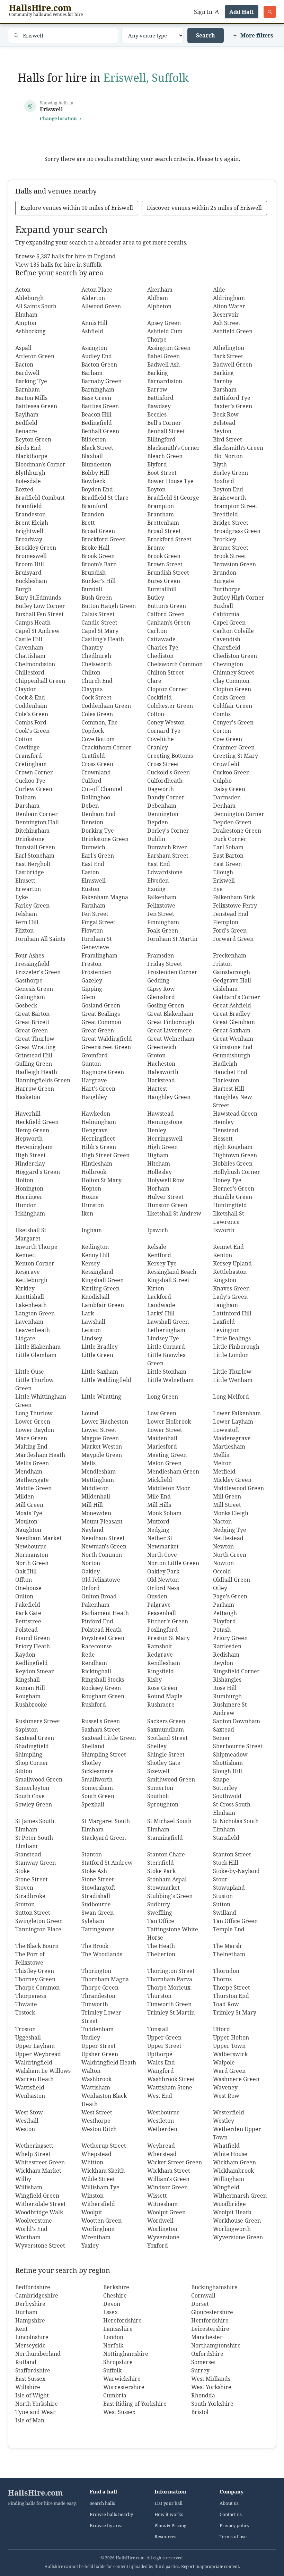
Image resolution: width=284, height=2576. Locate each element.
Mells (88, 1463)
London (113, 2337)
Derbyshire (30, 2304)
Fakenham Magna (105, 897)
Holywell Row (166, 1180)
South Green (98, 1796)
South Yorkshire (212, 2404)
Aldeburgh (29, 298)
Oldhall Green (232, 1580)
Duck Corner (230, 839)
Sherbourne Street (238, 1746)
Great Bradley (232, 1014)
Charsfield (227, 647)
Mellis (221, 1455)
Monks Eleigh (231, 1513)
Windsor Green (167, 2187)
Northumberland (38, 2354)
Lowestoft (226, 1430)
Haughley (94, 1097)
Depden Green (232, 822)
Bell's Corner (164, 423)
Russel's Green (101, 1721)
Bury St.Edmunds (38, 598)
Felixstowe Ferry (235, 905)
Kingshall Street (168, 1280)
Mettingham (98, 1480)
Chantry (92, 647)
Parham (224, 1605)
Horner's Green (234, 1188)
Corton (222, 731)
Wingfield (226, 2187)
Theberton (161, 1954)
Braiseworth (229, 498)
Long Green (163, 1397)
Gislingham (30, 997)
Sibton (24, 1771)
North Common (102, 1555)
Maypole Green (102, 1455)
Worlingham (98, 2229)
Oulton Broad (99, 1596)
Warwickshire (122, 2379)
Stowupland (229, 1888)
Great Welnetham (171, 1039)
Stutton (25, 1904)
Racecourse (97, 1646)
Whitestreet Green (40, 2162)
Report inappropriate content (210, 2566)
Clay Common (231, 681)
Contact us (231, 2514)
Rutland (26, 2362)
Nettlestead (228, 1538)
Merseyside (30, 2345)
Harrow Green (35, 1089)
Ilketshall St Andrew (174, 1213)
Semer (222, 1738)
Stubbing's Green (170, 1896)
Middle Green (33, 1488)
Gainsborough (232, 972)
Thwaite (26, 2004)
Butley (156, 598)
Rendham (94, 1663)
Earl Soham (228, 847)
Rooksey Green (101, 1688)
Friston (222, 964)
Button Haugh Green (109, 606)
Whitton (92, 2162)
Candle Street (99, 622)
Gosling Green (166, 1005)
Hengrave (95, 1130)
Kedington (95, 1247)
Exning (156, 889)
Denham (224, 806)
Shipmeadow (230, 1754)
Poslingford (162, 1630)
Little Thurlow (232, 1372)
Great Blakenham (170, 1014)
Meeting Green (167, 1455)
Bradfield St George (173, 498)
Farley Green (32, 905)
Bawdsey (159, 406)
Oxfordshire (207, 2354)
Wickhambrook (233, 2171)
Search (206, 35)
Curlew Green (34, 789)
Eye (218, 889)
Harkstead (161, 1080)
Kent (21, 2329)
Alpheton (159, 306)
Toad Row (226, 2004)
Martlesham (229, 1446)
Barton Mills (31, 398)
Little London (231, 1355)
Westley (224, 2121)
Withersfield (98, 2204)
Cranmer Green (234, 747)
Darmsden (227, 797)
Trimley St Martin (171, 2012)
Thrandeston (98, 1996)
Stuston (223, 1896)
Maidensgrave (232, 1438)
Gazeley (92, 980)
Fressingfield (32, 964)
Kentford (159, 1255)
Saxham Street (101, 1729)
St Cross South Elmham (232, 1809)
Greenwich (162, 1047)
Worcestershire (124, 2387)
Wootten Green (101, 2221)
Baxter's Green (233, 406)
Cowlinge (28, 747)
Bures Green (164, 581)
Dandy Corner (166, 797)
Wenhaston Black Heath (104, 2100)
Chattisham (30, 656)
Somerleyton (32, 1788)
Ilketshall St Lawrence (229, 1218)
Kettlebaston (230, 1272)
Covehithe (161, 739)
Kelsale (157, 1247)
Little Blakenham (38, 1347)
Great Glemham (234, 1022)
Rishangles (227, 1680)
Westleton (161, 2121)
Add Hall (242, 12)
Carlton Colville (233, 631)
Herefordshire (122, 2320)
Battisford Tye (232, 398)
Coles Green (97, 714)
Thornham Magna (105, 1979)
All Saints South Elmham (36, 310)
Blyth (220, 464)
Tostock (25, 2012)
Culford (91, 781)
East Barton (228, 856)
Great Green (32, 1030)
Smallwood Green (39, 1779)
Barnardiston (165, 381)
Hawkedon (96, 1114)
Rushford (94, 1705)
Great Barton (32, 1014)
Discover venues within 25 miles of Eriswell (204, 208)
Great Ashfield (232, 1005)
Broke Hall (95, 548)
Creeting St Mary (236, 756)
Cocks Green (229, 697)
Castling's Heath (103, 639)
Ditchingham (32, 831)
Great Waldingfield (107, 1039)
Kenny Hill (95, 1255)
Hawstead (161, 1114)
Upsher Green (100, 2054)
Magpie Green (100, 1438)
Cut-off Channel (102, 789)
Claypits (92, 689)
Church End (97, 681)
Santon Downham (237, 1721)
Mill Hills (159, 1505)
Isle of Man (30, 2420)
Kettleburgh (31, 1280)
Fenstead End (231, 914)
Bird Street (228, 439)
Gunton (91, 1064)
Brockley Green (36, 548)
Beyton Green (33, 439)
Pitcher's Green (168, 1621)
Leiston (91, 1330)
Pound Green (33, 1638)
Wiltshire (28, 2387)
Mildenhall (96, 1496)
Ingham (92, 1230)
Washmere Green (236, 2079)
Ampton (26, 323)
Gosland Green (101, 1005)
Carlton (157, 631)
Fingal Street (98, 922)
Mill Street (227, 1505)
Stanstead (28, 1854)
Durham (26, 2312)
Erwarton (28, 889)
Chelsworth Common (175, 664)
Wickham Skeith (103, 2171)
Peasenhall (162, 1613)
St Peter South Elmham (34, 1842)
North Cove (162, 1555)
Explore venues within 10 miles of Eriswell (77, 208)
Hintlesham (97, 1164)
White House (230, 2154)
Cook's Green (32, 731)
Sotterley (225, 1788)
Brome (156, 548)
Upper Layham (35, 2046)
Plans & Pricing (170, 2526)
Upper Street (99, 2046)
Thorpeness (31, 1996)
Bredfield (225, 514)
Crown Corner (34, 772)
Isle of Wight (32, 2395)
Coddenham (31, 706)
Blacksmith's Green (238, 448)
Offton (24, 1580)
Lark (88, 1313)
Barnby (223, 381)
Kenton (223, 1255)
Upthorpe (160, 2054)
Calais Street (98, 614)
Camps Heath (33, 622)
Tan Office (161, 1921)
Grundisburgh (232, 1055)
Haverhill (28, 1114)
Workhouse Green (237, 2221)
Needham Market (38, 1538)
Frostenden (96, 972)
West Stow (29, 2112)
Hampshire (30, 2320)
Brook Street (230, 556)
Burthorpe (227, 589)
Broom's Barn (99, 564)
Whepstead (96, 2154)
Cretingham (31, 764)
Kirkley (25, 1288)
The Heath (161, 1946)
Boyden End (97, 489)
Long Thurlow (34, 1413)
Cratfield (93, 756)
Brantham (161, 514)
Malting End (31, 1446)
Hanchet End (230, 1072)
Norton (91, 1563)
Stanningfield (165, 1838)
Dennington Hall (37, 822)
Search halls (102, 2503)
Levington (226, 1330)
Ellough (223, 872)
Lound (90, 1413)
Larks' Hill (161, 1313)
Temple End (229, 1929)
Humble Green (233, 1197)
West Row (226, 2096)
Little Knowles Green (166, 1359)
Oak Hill (26, 1571)
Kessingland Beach (172, 1272)
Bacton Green (99, 364)
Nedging (158, 1530)
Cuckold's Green (168, 772)
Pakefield (28, 1605)
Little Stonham (167, 1372)
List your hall (168, 2503)
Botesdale (28, 481)
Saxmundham (166, 1729)
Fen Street (95, 914)
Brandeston (30, 514)
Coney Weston (166, 722)
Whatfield (226, 2146)
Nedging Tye (230, 1530)
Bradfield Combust (40, 498)
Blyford (157, 464)
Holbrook (94, 1172)
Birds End (28, 448)
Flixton (24, 930)
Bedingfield (97, 423)
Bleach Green (165, 456)
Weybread (161, 2146)
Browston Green (234, 564)
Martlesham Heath (40, 1455)
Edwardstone (165, 872)
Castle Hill (29, 639)
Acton (23, 290)
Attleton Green (35, 356)
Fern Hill (27, 922)
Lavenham (29, 1322)
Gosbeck (26, 1005)
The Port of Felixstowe (30, 1958)
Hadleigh (225, 1064)
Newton (223, 1546)
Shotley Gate (164, 1763)
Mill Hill (92, 1505)
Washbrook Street (171, 2079)
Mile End (159, 1496)
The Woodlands (102, 1954)
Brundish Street (168, 573)
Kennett (26, 1255)
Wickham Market (38, 2171)
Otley (220, 1588)
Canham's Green (169, 622)
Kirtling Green (100, 1288)
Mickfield (160, 1480)
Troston (25, 2029)
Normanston (32, 1555)
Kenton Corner (35, 1263)
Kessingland (97, 1272)
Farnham (93, 905)
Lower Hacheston (105, 1422)
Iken (87, 1213)
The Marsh (227, 1946)
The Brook (95, 1946)
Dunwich (93, 847)
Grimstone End (233, 1047)
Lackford (159, 1297)
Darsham (27, 806)
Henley (157, 1130)
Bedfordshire (33, 2287)
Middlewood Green (238, 1488)
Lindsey (92, 1338)
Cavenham (29, 647)
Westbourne (163, 2112)
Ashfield (92, 331)
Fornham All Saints (40, 939)
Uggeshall (28, 2037)
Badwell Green (233, 364)
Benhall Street (166, 431)
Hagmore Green (103, 1072)
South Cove (30, 1796)
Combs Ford (31, 722)
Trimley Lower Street (101, 2017)
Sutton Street (33, 1913)
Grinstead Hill (34, 1055)
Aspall (23, 348)
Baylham (27, 414)
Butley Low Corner (40, 606)
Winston (92, 2196)
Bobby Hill (95, 473)
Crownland (96, 772)
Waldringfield (34, 2062)
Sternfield (161, 1863)
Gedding (158, 980)
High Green (162, 1147)
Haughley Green (169, 1097)
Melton (222, 1463)
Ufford (221, 2029)
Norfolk (113, 2345)
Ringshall (28, 1680)
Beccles (157, 414)
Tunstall (158, 2029)
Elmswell (94, 881)
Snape (221, 1779)
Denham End (99, 814)
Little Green (97, 1355)
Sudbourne (96, 1904)
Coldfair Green (233, 706)
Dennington (163, 814)
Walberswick (230, 2054)
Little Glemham (36, 1355)
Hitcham (159, 1164)
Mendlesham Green (173, 1471)
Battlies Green (100, 406)
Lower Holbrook (169, 1422)
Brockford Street (169, 539)
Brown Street (165, 564)
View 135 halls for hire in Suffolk (58, 265)
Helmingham (99, 1122)
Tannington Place (38, 1929)
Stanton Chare (166, 1854)
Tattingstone (98, 1929)
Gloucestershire (212, 2312)
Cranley (158, 747)
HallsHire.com (35, 2493)
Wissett (157, 2196)
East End (93, 864)
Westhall (27, 2121)
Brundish (94, 573)
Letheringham (166, 1330)
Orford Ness (163, 1588)
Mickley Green (232, 1480)
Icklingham (30, 1213)
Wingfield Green (37, 2196)
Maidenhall (162, 1438)
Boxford (224, 481)
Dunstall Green (35, 847)
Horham (158, 1188)
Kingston (225, 1280)
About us (229, 2503)
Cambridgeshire (37, 2295)
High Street (30, 1155)
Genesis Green (34, 989)
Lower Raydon (35, 1430)
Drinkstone (30, 839)
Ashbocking (30, 331)
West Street (97, 2112)
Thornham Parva (170, 1979)
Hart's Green (98, 1089)
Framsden (161, 955)
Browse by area (106, 2526)
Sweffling (160, 1913)
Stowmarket (163, 1888)
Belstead (224, 423)
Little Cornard (166, 1347)
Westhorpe (96, 2121)
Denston (92, 822)
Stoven (24, 1888)
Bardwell (27, 373)
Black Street (97, 448)
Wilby (23, 2179)
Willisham (29, 2187)
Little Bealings (232, 1338)
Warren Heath (34, 2079)
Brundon (225, 573)
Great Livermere (170, 1030)
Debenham (162, 806)
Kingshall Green (103, 1280)
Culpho (222, 781)
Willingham (229, 2179)
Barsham (225, 389)
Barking (158, 373)
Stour (220, 1879)
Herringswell (165, 1139)
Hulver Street (165, 1197)
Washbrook (96, 2079)
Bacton (24, 364)
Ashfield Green (233, 331)
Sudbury (159, 1904)
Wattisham (96, 2087)
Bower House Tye (170, 481)
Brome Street (231, 548)
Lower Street (99, 1430)
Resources (165, 2537)
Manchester (207, 2337)
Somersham (97, 1788)
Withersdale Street (41, 2204)
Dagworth (161, 789)
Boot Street (162, 473)
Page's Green (230, 1596)
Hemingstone (165, 1122)
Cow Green (228, 739)
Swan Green (97, 1913)
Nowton (223, 1563)
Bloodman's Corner (40, 464)
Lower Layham (233, 1422)
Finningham (163, 922)
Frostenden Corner (172, 972)
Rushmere (161, 1705)
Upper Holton (231, 2037)
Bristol (200, 2412)
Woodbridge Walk (39, 2212)
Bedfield (26, 423)
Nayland (92, 1530)
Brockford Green (104, 539)
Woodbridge (229, 2204)
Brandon (93, 514)
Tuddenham (97, 2029)
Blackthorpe (31, 456)
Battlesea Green (36, 406)
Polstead (26, 1630)
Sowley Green (34, 1804)
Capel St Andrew (37, 631)
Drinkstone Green (105, 839)
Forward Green (233, 939)
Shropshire (118, 2362)
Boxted (24, 489)
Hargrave (94, 1080)
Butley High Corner (239, 598)
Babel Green (163, 356)
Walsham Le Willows (43, 2071)
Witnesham (162, 2204)
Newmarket (163, 1546)
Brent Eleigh (32, 523)
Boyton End (228, 489)
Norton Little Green (173, 1563)
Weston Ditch (99, 2129)
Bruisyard (28, 573)
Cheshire (115, 2295)
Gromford (95, 1055)
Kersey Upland (232, 1263)
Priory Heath (33, 1646)
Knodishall (95, 1297)
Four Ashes (30, 955)
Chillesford (30, 672)
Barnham (28, 389)
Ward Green (229, 2071)
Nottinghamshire (126, 2354)
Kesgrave (28, 1272)
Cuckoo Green (231, 772)
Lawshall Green (168, 1322)
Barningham (98, 389)
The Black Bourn (37, 1946)
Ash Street (227, 323)
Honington (29, 1188)
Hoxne (90, 1197)
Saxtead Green (35, 1738)
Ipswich (158, 1230)
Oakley (91, 1571)
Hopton (91, 1188)
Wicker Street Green (175, 2162)
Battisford (160, 398)
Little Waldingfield (106, 1380)
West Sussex (119, 2412)
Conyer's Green (233, 722)
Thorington (96, 1971)
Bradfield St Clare (105, 498)
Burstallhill (162, 589)
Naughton (28, 1530)
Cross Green (97, 764)
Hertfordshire (210, 2320)
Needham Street (103, 1538)
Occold (222, 1571)
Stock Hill (226, 1863)
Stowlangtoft (98, 1888)
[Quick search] (270, 12)
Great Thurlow (35, 1039)
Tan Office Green (235, 1921)
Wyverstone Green (238, 2237)
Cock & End (30, 697)
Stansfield (226, 1838)
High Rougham (233, 1147)
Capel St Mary (100, 631)
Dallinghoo (96, 797)
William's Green (168, 2179)
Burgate (224, 581)
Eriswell (224, 881)
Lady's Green (230, 1297)
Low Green (162, 1413)
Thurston (159, 1996)
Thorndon (226, 1971)
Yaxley (90, 2246)
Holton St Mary (101, 1180)
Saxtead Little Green (109, 1738)
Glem (88, 997)
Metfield (224, 1471)
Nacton (222, 1521)
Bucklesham (31, 581)
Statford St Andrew (107, 1863)
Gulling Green (34, 1064)
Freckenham (230, 955)
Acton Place (97, 290)
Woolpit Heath (232, 2212)
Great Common (101, 1022)
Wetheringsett (34, 2146)
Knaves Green (231, 1288)
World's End (31, 2229)
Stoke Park (161, 1871)
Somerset (204, 2362)
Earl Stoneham (35, 856)
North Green (230, 1555)
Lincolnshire (32, 2337)
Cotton (24, 739)
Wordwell (160, 2221)
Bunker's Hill (99, 581)
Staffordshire (33, 2370)
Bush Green (97, 598)
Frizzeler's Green (38, 972)
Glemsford (161, 997)
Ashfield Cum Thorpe (165, 335)
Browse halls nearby (111, 2514)
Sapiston (26, 1729)
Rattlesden (227, 1646)
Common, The (100, 722)
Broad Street (164, 531)
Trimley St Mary (235, 2012)
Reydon (223, 1663)
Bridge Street (231, 523)
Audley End (97, 356)
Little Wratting (101, 1397)
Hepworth (29, 1139)
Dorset (200, 2304)
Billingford (161, 439)
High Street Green (105, 1155)
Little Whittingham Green (41, 1401)
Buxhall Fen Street (39, 614)
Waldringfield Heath (109, 2062)
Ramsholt (160, 1646)
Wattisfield (30, 2087)
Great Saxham (232, 1030)
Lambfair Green (103, 1305)
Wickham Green (234, 2162)
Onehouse (28, 1588)
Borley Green (230, 473)
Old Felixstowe (101, 1580)
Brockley (225, 539)
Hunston (93, 1205)
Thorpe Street (232, 1987)
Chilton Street (166, 672)
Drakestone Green (237, 831)
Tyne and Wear (35, 2412)
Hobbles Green (233, 1164)
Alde (219, 290)
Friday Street (165, 964)
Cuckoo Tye (30, 781)
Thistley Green (35, 1971)
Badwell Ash (163, 364)
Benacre (26, 431)
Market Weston (102, 1446)
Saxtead (224, 1729)
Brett (88, 523)
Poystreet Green (103, 1638)
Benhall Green (100, 431)
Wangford (161, 2071)
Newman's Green (104, 1546)
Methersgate (32, 1480)
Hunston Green (167, 1205)
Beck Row (226, 414)
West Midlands (211, 2379)
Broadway (29, 539)
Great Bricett (32, 1022)
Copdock (93, 731)
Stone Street (32, 1879)
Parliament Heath (105, 1613)
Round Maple (165, 1696)
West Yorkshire (211, 2387)
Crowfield (226, 764)
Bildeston (94, 439)
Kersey (91, 1263)
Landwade (161, 1305)
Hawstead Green (235, 1114)
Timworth (95, 2004)
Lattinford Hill (232, 1313)
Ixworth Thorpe (36, 1247)
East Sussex (30, 2379)
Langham (225, 1305)
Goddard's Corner (237, 997)
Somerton (160, 1788)
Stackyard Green (104, 1838)
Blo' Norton (228, 456)
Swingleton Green (39, 1921)
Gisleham (225, 989)
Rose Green (162, 1688)
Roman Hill (30, 1688)
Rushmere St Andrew (230, 1709)
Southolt (158, 1796)
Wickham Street (169, 2171)
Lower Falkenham (237, 1413)
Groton (156, 1055)
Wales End (161, 2062)
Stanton (92, 1854)
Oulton (24, 1596)
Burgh (23, 589)
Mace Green (31, 1438)
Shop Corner (32, 1763)
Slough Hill (228, 1771)
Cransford (29, 756)
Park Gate (28, 1613)
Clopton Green (232, 689)
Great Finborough (171, 1022)
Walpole (224, 2062)
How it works (169, 2514)
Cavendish (227, 639)
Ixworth (224, 1230)
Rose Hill (225, 1688)
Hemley (223, 1122)
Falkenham (162, 897)
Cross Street (163, 764)
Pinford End (97, 1621)
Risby (154, 1680)
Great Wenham (233, 1039)
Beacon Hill (96, 414)
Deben (90, 806)
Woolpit (92, 2212)
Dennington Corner (239, 814)
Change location (58, 119)
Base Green (96, 398)
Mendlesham (99, 1471)
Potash (222, 1630)
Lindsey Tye (163, 1338)
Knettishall (30, 1297)
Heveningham (34, 1147)
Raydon (25, 1655)
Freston (91, 964)
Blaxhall (92, 456)
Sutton (222, 1904)
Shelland (93, 1746)
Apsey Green (164, 323)
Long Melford (231, 1397)
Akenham (160, 290)
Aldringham (229, 298)
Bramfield (29, 506)
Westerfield (229, 2112)
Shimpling (29, 1754)
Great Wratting (35, 1047)
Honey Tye (227, 1180)
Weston (25, 2129)
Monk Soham (164, 1513)
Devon (112, 2304)
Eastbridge (30, 872)
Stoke (23, 1871)
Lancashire (118, 2329)
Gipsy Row (161, 989)
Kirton (156, 1288)
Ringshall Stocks (103, 1680)
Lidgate (25, 1338)
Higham (158, 1155)
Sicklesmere (97, 1771)
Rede (88, 1655)
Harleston (226, 1080)
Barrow (157, 389)
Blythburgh (30, 473)
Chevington (228, 664)
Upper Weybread (38, 2054)
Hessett (223, 1139)
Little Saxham (100, 1372)
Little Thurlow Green (34, 1384)
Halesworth (163, 1072)
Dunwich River (167, 847)
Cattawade (161, 639)
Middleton (95, 1488)
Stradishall (96, 1896)
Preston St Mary (168, 1638)
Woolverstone (34, 2221)
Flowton (92, 930)
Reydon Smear (35, 1671)
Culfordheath (165, 781)
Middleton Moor (169, 1488)
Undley (91, 2037)
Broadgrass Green (237, 531)
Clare (154, 681)
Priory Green (230, 1638)
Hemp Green (32, 1130)
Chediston (160, 656)
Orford (91, 1588)
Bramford (94, 506)
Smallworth (97, 1779)
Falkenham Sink (234, 897)
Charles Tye (163, 647)
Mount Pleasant (102, 1521)
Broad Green (98, 531)
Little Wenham (233, 1380)
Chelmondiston (35, 664)
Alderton (93, 298)
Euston (90, 889)
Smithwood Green (171, 1779)
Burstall (92, 589)
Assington (94, 348)
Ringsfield (161, 1671)
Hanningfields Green (43, 1080)
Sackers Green (166, 1721)
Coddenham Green (106, 706)
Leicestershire (210, 2329)
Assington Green (169, 348)
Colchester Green (170, 706)
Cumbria (115, 2395)
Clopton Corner (167, 689)
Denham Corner (37, 814)
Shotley (91, 1763)
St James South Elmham (35, 1825)
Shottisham (228, 1763)
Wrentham (96, 2237)
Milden (25, 1496)
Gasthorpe (29, 980)
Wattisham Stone (170, 2087)
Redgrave (160, 1655)
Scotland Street (167, 1738)
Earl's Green (98, 856)
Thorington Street (171, 1971)
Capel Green (229, 622)
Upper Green (164, 2037)
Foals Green (163, 930)
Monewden (96, 1513)
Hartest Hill (229, 1089)
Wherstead (162, 2154)
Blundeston (96, 464)
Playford (224, 1621)
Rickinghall (96, 1671)
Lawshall (93, 1322)
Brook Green (98, 556)
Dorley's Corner (168, 831)
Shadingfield (32, 1746)
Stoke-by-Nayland (236, 1871)
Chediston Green (235, 656)
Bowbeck (93, 481)
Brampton (161, 506)
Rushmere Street (38, 1721)
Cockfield (159, 697)
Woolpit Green (166, 2212)
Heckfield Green (37, 1122)
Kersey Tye (162, 1263)
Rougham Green (103, 1696)
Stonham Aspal (167, 1879)
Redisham (226, 1655)
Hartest (157, 1089)
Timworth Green (169, 2004)
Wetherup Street (104, 2146)
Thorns (222, 1979)
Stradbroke (30, 1896)
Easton (90, 872)
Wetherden (162, 2129)
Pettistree (28, 1621)
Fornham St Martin (172, 939)
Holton (24, 1180)
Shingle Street (166, 1754)
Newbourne (31, 1546)
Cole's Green (32, 714)
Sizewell (158, 1771)
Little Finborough (236, 1347)
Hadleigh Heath (36, 1072)
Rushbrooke (31, 1705)
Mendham (29, 1471)
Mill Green (227, 1496)
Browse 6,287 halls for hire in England (65, 256)
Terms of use (233, 2537)
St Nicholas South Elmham (236, 1825)
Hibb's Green (99, 1147)
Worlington (162, 2229)
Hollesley (159, 1172)
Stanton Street (232, 1854)
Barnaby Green (101, 381)
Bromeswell (31, 556)
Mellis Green (32, 1463)
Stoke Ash (94, 1871)
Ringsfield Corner (236, 1671)
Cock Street (96, 697)
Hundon (26, 1205)
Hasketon (28, 1097)
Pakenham (95, 1605)
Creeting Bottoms (170, 756)
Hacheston (161, 1064)
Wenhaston (30, 2096)
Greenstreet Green (106, 1047)
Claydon (26, 689)
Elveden (158, 881)
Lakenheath (31, 1305)
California (226, 614)
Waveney (225, 2087)
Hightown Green (235, 1155)
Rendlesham (164, 1663)
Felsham (26, 914)
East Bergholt (33, 864)
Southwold (227, 1796)
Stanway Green (35, 1863)
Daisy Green (229, 789)
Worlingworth (232, 2229)
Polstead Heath (101, 1630)
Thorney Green (35, 1979)
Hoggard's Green (38, 1172)
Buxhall (223, 606)
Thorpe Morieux (169, 1987)
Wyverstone (163, 2237)
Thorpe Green (100, 1987)
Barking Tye (31, 381)
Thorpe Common (37, 1987)
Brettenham (163, 523)
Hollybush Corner (237, 1172)
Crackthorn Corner (106, 747)
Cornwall (203, 2295)
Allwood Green (101, 306)
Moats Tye (29, 1513)
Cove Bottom (98, 739)
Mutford (158, 1521)
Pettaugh (225, 1613)
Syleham (93, 1921)
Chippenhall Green (40, 681)
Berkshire (116, 2287)
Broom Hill (30, 564)
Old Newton (163, 1580)
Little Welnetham (170, 1380)
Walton (91, 2071)
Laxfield (224, 1322)
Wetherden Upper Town (237, 2133)
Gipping (92, 989)
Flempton (226, 922)
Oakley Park (163, 1571)
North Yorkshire (37, 2404)
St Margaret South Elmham (106, 1825)
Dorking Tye (98, 831)
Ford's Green (230, 930)
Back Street (228, 356)
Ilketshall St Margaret (31, 1234)
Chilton (91, 672)
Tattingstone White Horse (173, 1933)
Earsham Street (168, 856)
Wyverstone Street (40, 2246)
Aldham (158, 298)
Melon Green (164, 1463)
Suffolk (112, 2370)
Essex (110, 2312)
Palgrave (159, 1605)
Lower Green (33, 1422)
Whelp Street (33, 2154)
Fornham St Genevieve (97, 943)
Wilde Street (98, 2179)
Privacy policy (234, 2526)
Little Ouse (30, 1372)
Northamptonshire (216, 2345)
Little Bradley (100, 1347)
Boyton (156, 489)
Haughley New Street (233, 1101)
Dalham (26, 797)
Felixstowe (161, 905)
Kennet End (228, 1247)
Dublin (156, 839)
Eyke (22, 897)
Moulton (26, 1521)
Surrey (200, 2370)
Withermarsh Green (240, 2196)
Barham (92, 373)
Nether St (160, 1538)
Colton (156, 714)
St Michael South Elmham (169, 1825)
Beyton (222, 431)
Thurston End (231, 1996)
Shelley (157, 1746)
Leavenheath (33, 1330)
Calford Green (166, 614)
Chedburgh (96, 656)
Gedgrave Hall (232, 980)
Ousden (157, 1596)
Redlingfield (32, 1663)
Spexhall (93, 1804)
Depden (158, 822)
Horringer (29, 1197)
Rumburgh (227, 1696)
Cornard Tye (164, 731)
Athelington (229, 348)
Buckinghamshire (214, 2287)
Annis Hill (94, 323)
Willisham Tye (100, 2187)
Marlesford (162, 1446)
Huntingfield (230, 1205)
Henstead (226, 1130)
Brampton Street (235, 506)
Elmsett (25, 881)
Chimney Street (234, 672)
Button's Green (167, 606)
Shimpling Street (104, 1754)
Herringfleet (98, 1139)
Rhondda (203, 2395)
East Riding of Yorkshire (135, 2404)
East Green (227, 864)
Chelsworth (97, 664)
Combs (222, 714)
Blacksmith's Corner (174, 448)
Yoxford (158, 2246)
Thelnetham (229, 1954)
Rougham (28, 1696)
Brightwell (29, 531)
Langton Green (35, 1313)
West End (160, 2096)
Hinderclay (30, 1164)
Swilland (225, 1913)
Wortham (28, 2237)
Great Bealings (101, 1014)
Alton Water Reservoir (229, 310)
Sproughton (163, 1804)
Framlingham (99, 955)
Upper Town (229, 2046)
